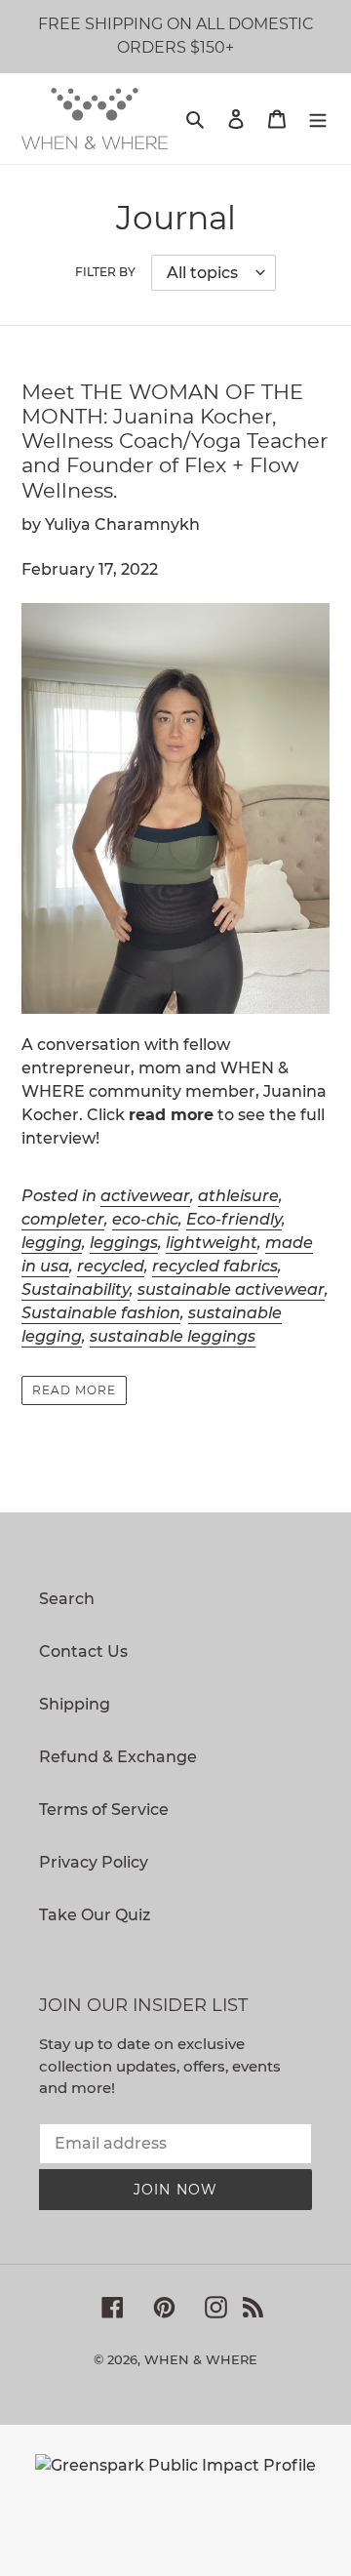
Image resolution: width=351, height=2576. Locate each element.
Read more (74, 1390)
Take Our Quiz (95, 1915)
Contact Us (83, 1651)
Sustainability (76, 1289)
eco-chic (145, 1219)
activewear (145, 1196)
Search (67, 1599)
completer (63, 1219)
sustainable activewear (231, 1289)
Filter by (105, 272)
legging (52, 1243)
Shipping (75, 1704)
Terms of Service (104, 1810)
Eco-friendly (234, 1219)
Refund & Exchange (118, 1757)
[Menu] (318, 118)
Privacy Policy (94, 1862)
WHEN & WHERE (201, 2359)
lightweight (212, 1243)
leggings (124, 1243)
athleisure (238, 1196)
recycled (111, 1266)
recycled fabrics (215, 1266)
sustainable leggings (173, 1336)
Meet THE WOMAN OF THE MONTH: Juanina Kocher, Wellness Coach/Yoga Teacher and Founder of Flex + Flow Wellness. (175, 441)
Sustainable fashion (101, 1313)
